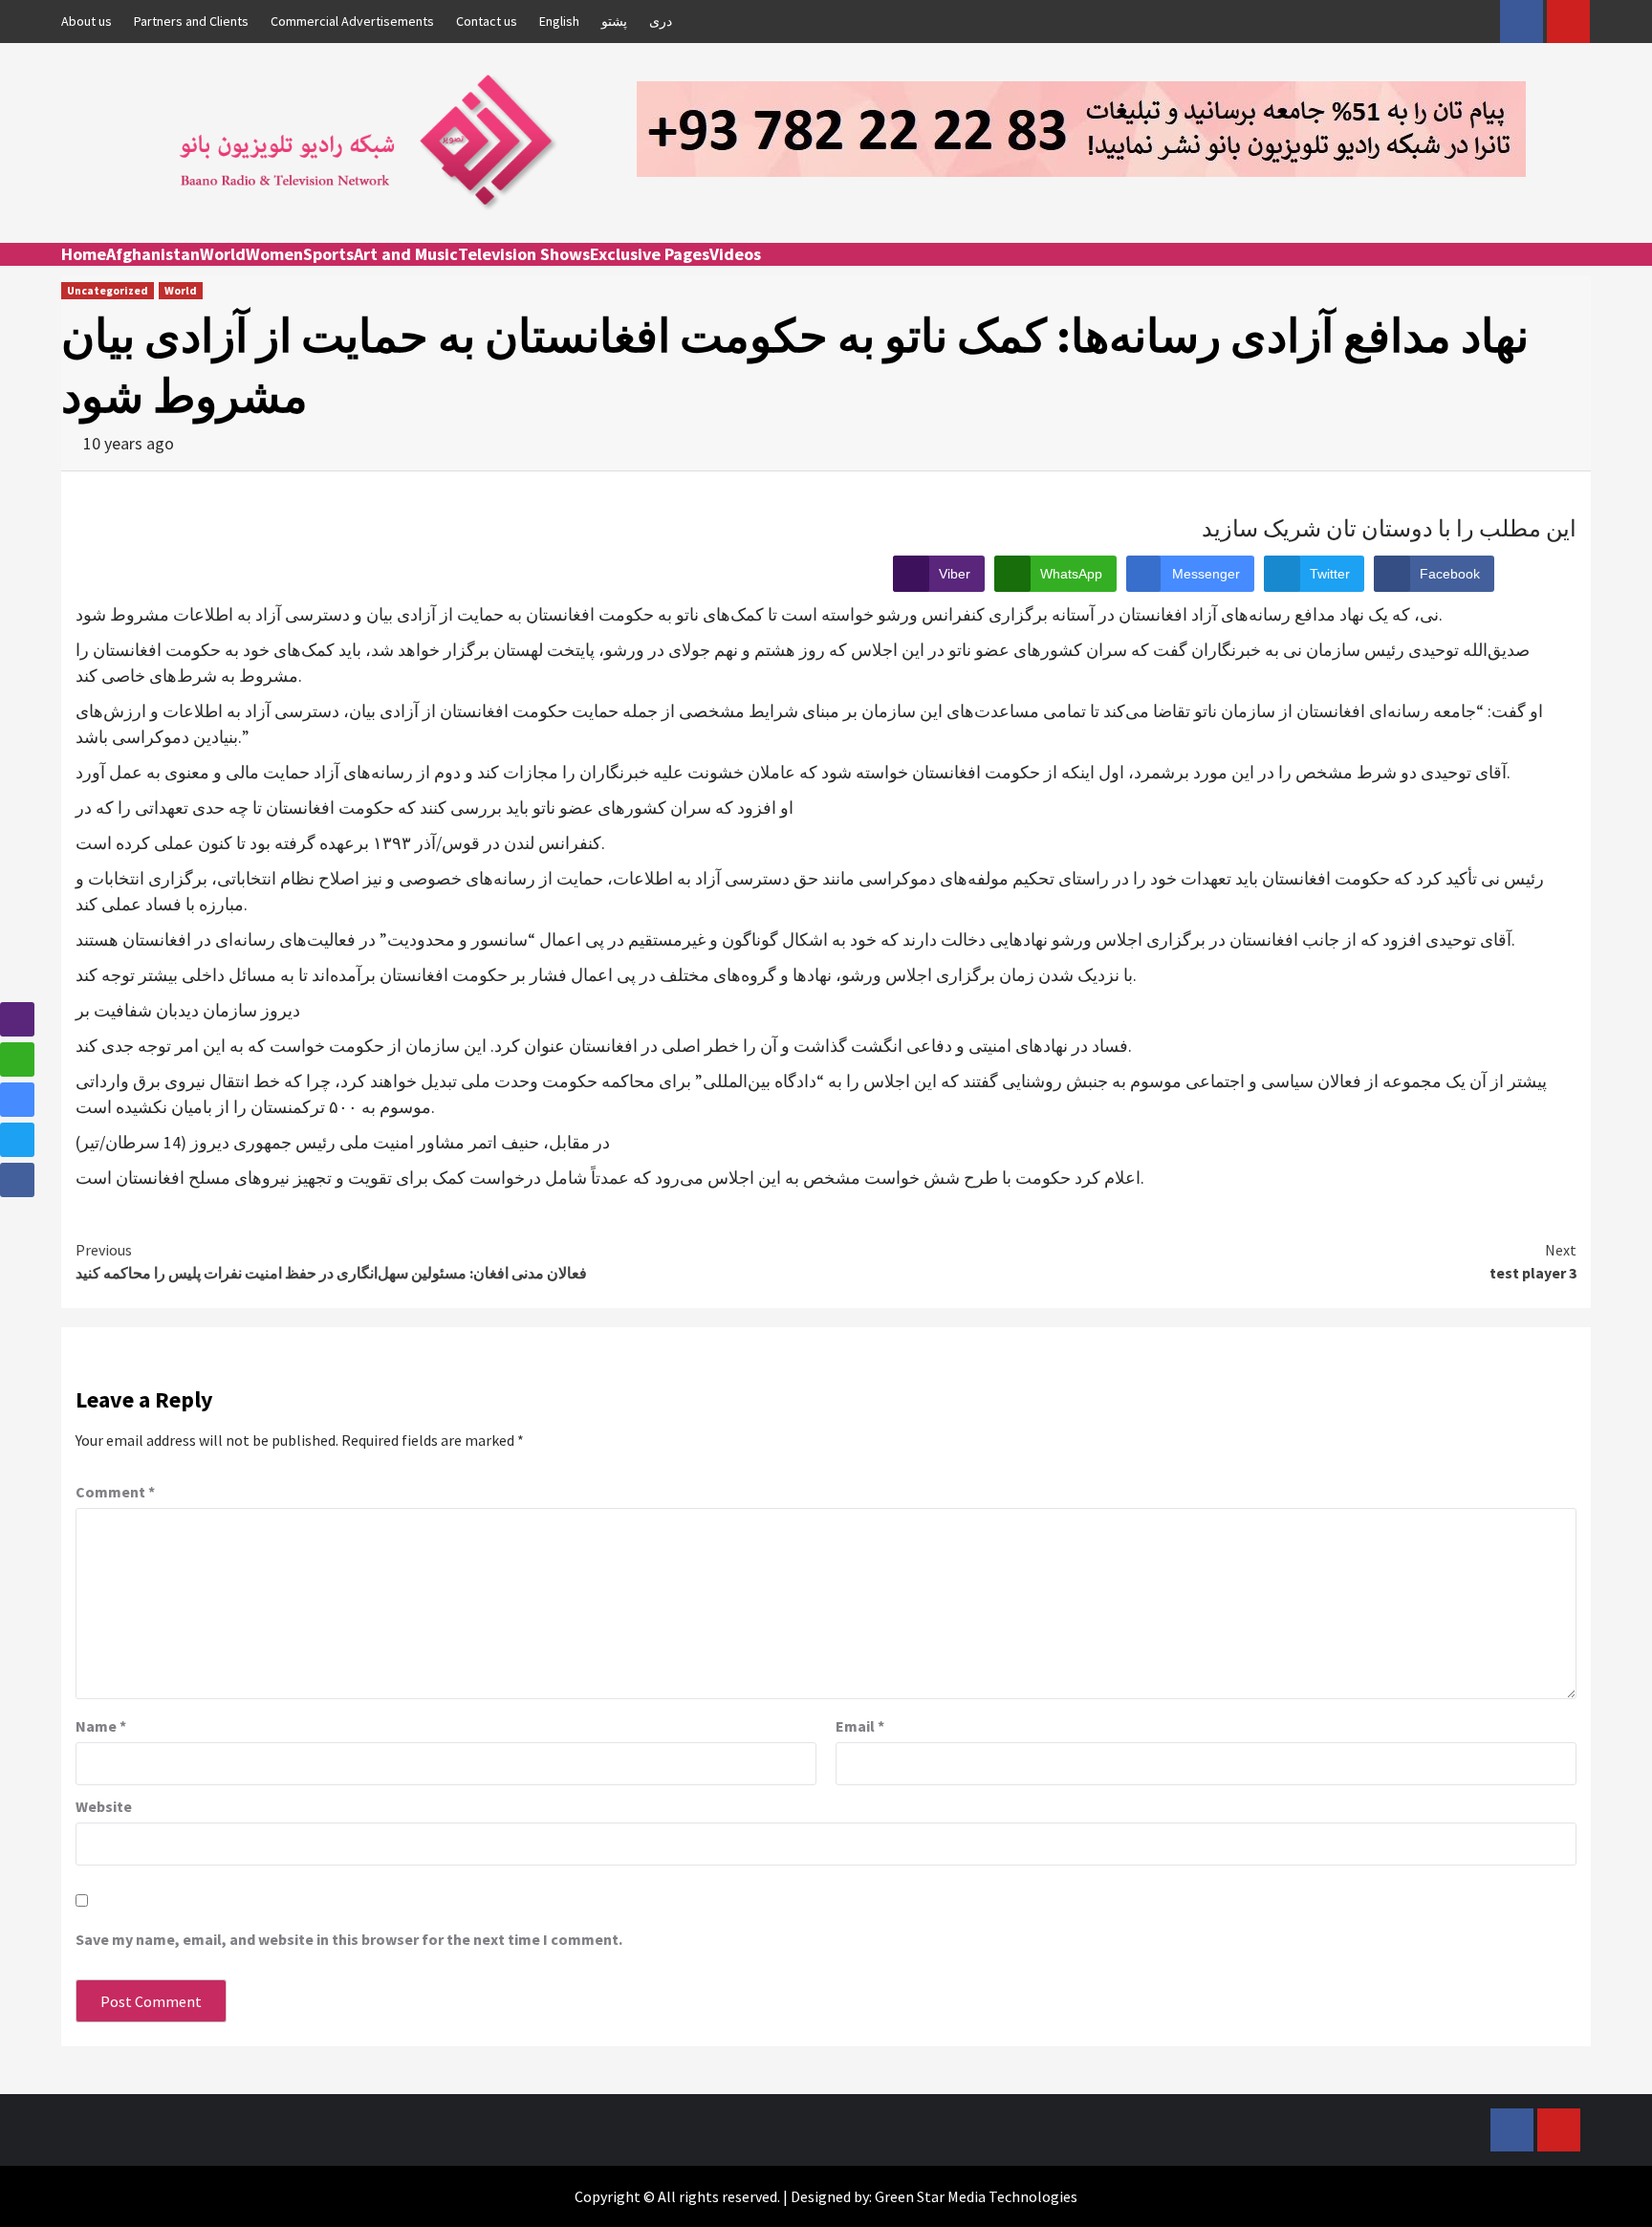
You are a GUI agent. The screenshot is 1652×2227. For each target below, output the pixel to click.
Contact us (487, 21)
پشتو (614, 21)
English (559, 21)
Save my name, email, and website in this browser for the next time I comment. (349, 1939)
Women (274, 254)
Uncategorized (108, 290)
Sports (328, 254)
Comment (115, 1492)
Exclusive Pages (650, 254)
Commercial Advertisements (352, 21)
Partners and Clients (191, 21)
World (223, 254)
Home (84, 254)
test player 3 (1533, 1261)
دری (661, 21)
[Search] (1579, 272)
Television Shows (524, 254)
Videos (735, 254)
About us (87, 21)
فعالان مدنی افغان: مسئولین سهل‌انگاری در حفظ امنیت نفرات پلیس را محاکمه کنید (331, 1261)
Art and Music (406, 254)
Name (101, 1726)
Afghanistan (153, 254)
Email (860, 1726)
